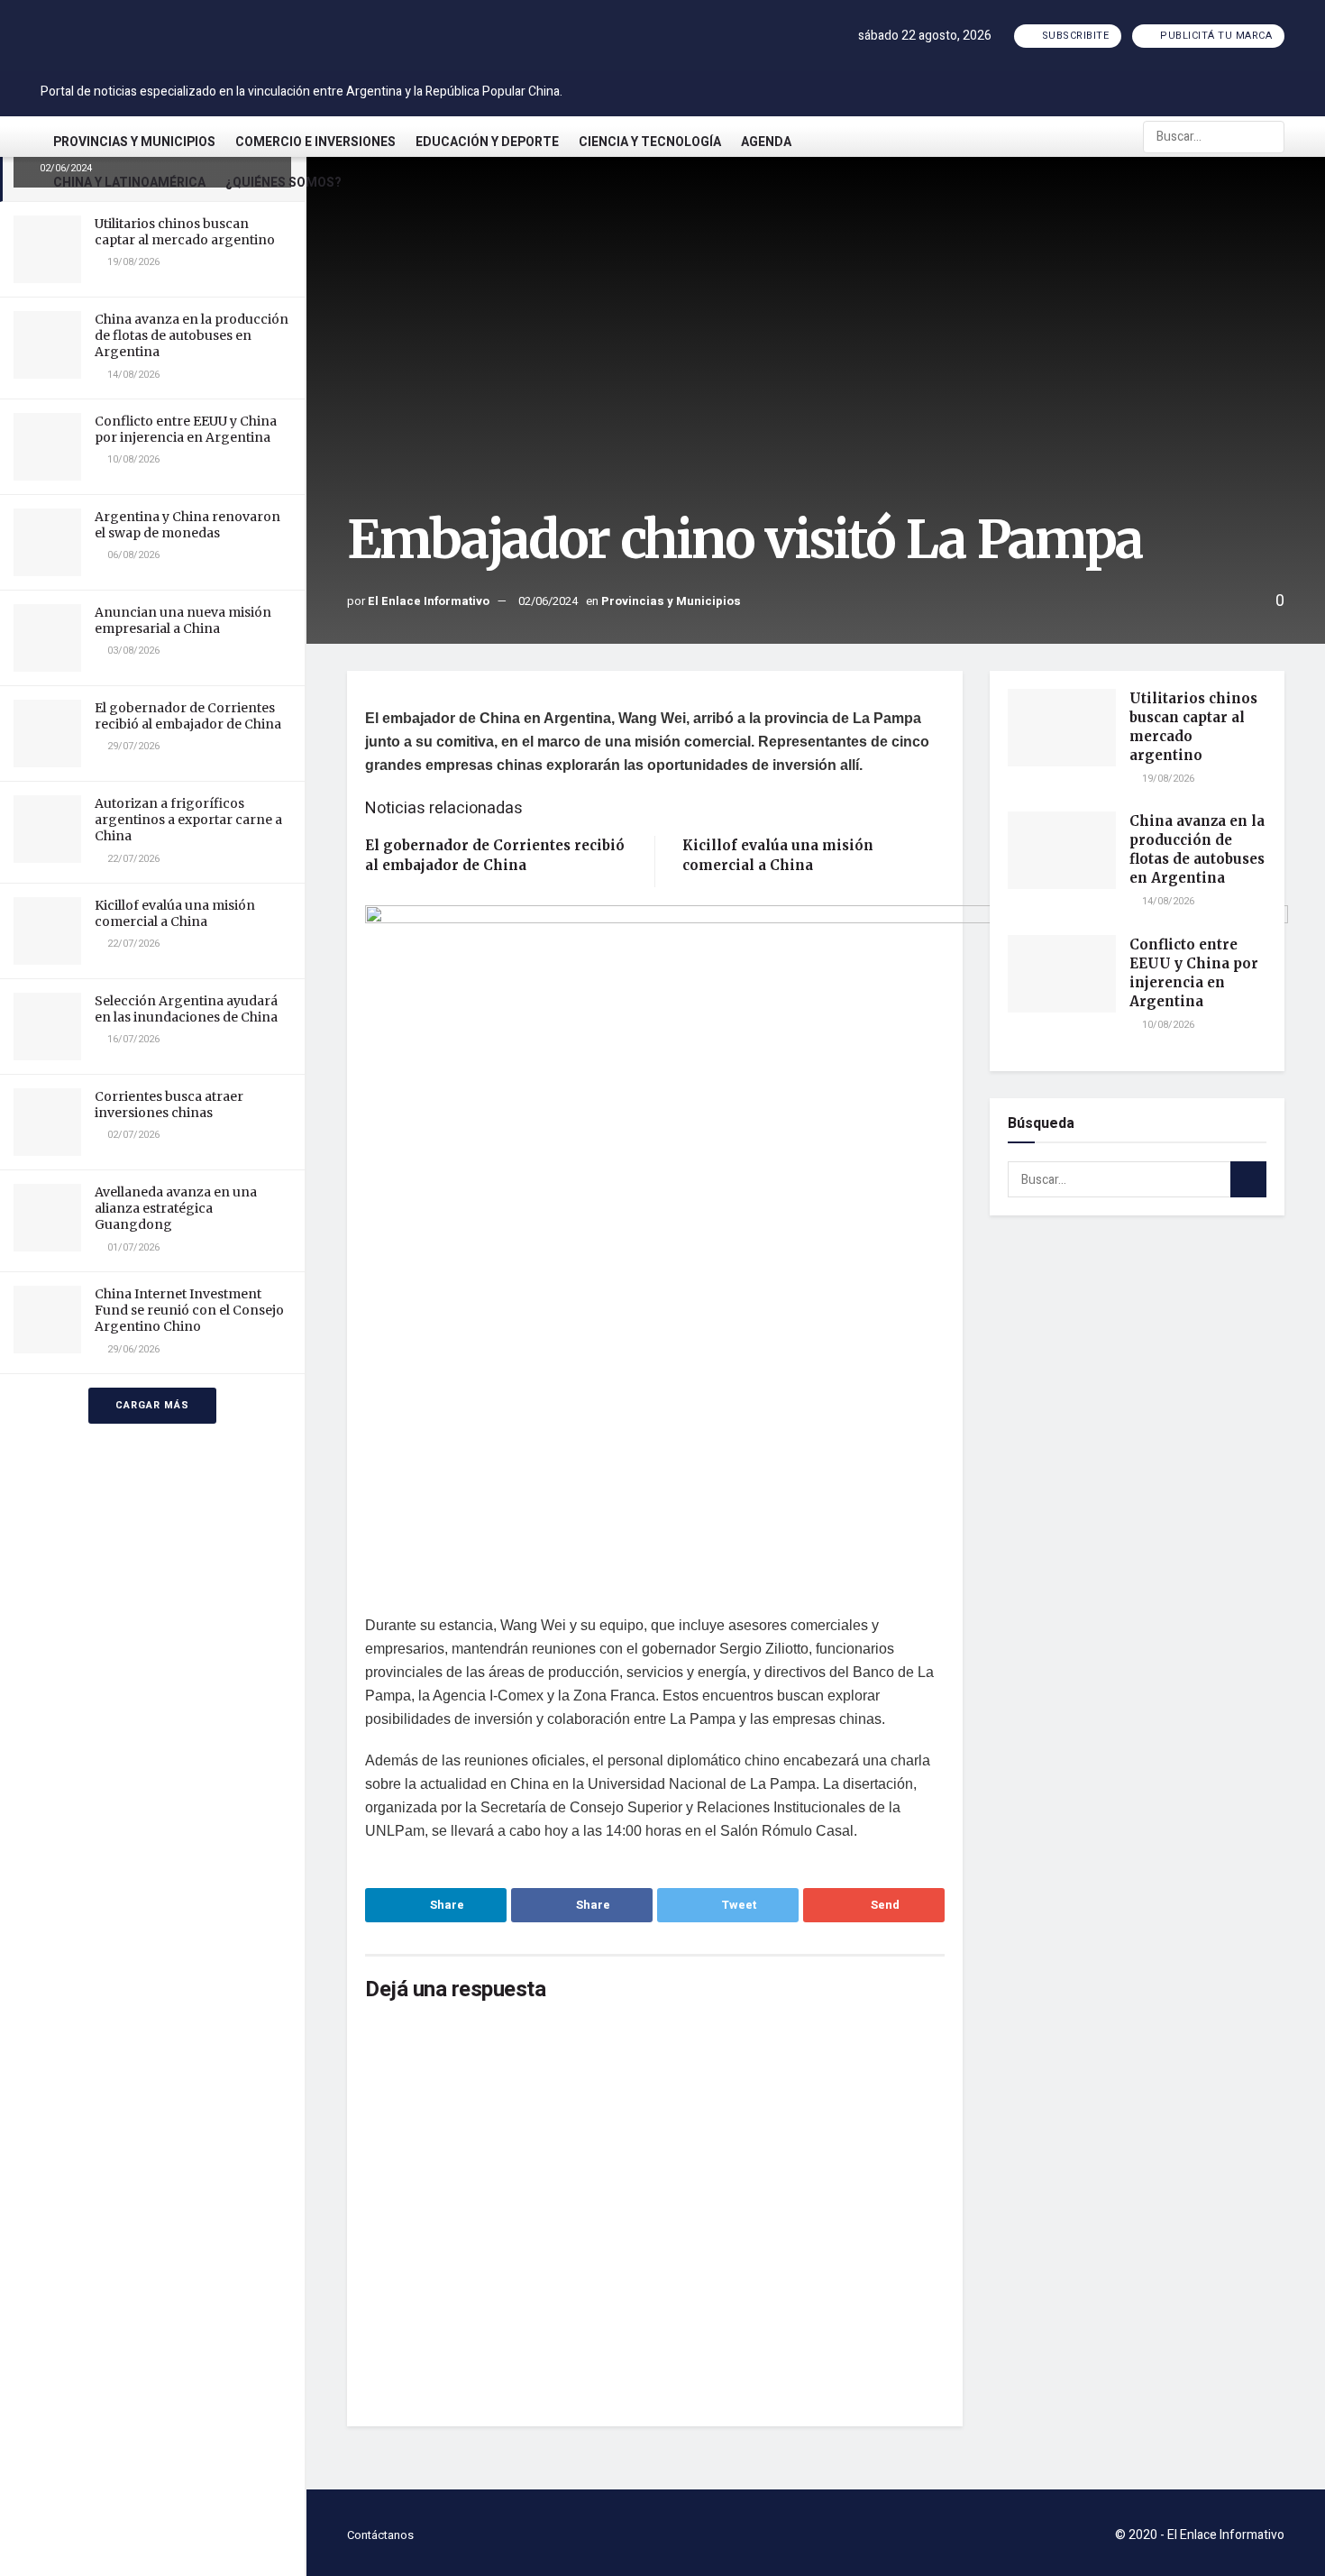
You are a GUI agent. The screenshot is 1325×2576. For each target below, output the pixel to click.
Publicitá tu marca (1215, 36)
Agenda (766, 142)
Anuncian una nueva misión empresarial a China (183, 620)
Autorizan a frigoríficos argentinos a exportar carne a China (188, 820)
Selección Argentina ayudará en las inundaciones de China (186, 1009)
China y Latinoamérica (129, 183)
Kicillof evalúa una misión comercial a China (175, 913)
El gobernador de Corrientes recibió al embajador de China (188, 716)
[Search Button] (1269, 137)
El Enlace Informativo (429, 601)
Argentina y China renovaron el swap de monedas (187, 525)
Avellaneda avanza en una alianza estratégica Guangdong (176, 1208)
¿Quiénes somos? (283, 183)
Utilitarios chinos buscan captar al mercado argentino (185, 232)
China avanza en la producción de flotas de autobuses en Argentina (192, 335)
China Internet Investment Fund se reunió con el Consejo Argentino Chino (189, 1310)
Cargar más (152, 1405)
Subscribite (1074, 36)
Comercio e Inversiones (315, 142)
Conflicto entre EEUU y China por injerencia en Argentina (186, 429)
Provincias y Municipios (134, 142)
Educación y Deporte (487, 142)
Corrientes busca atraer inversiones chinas (169, 1105)
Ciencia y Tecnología (650, 142)
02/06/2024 (548, 601)
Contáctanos (380, 2535)
